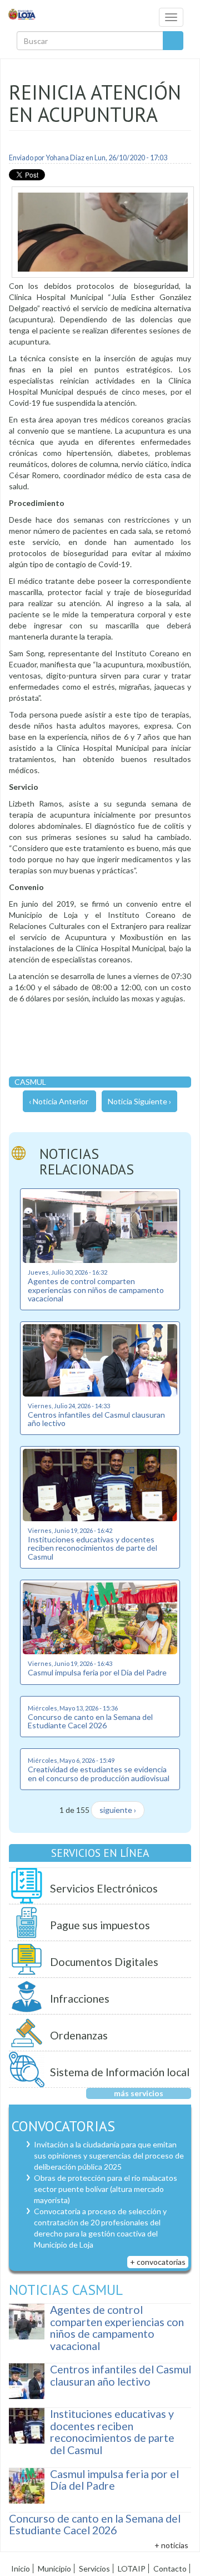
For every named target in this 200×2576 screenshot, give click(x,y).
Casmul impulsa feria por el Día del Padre (97, 1672)
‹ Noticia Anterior (59, 1101)
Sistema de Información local (120, 2072)
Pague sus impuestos (100, 1925)
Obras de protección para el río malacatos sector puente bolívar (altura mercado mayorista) (106, 2189)
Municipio (54, 2568)
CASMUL (30, 1082)
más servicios (139, 2093)
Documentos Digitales (104, 1962)
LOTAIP (132, 2568)
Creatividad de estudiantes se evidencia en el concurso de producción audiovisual (99, 1773)
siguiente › (118, 1810)
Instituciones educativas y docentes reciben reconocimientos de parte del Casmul (92, 1548)
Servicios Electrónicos (104, 1888)
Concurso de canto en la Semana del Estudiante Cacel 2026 (90, 1721)
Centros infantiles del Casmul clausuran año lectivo (96, 1419)
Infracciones (80, 1999)
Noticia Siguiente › (139, 1101)
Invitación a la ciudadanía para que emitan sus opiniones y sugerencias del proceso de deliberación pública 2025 (109, 2155)
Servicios (94, 2568)
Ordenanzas (79, 2035)
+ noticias (171, 2545)
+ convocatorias (158, 2262)
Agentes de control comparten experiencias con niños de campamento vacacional (96, 1290)
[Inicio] (22, 14)
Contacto (170, 2568)
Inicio (21, 2568)
